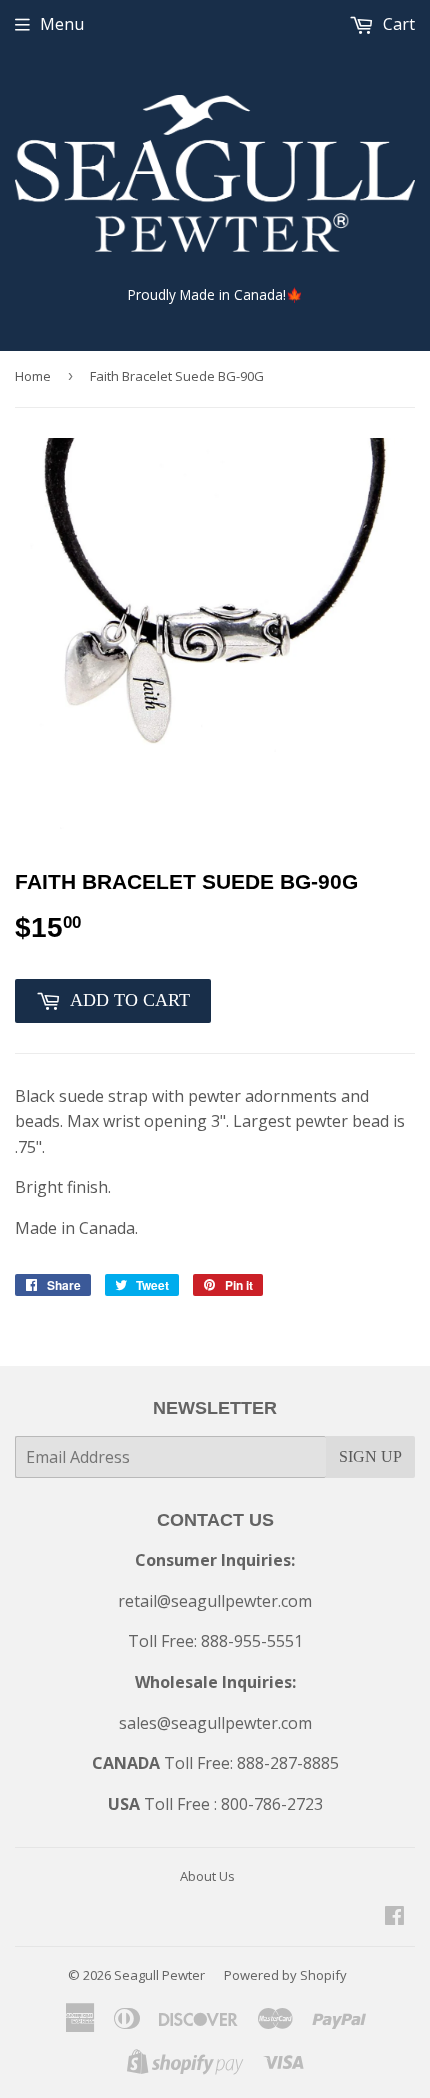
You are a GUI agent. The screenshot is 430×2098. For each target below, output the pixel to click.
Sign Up (370, 1456)
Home (33, 376)
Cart (397, 24)
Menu (62, 24)
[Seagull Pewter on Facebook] (394, 1917)
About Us (207, 1876)
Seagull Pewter (159, 1975)
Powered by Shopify (285, 1975)
